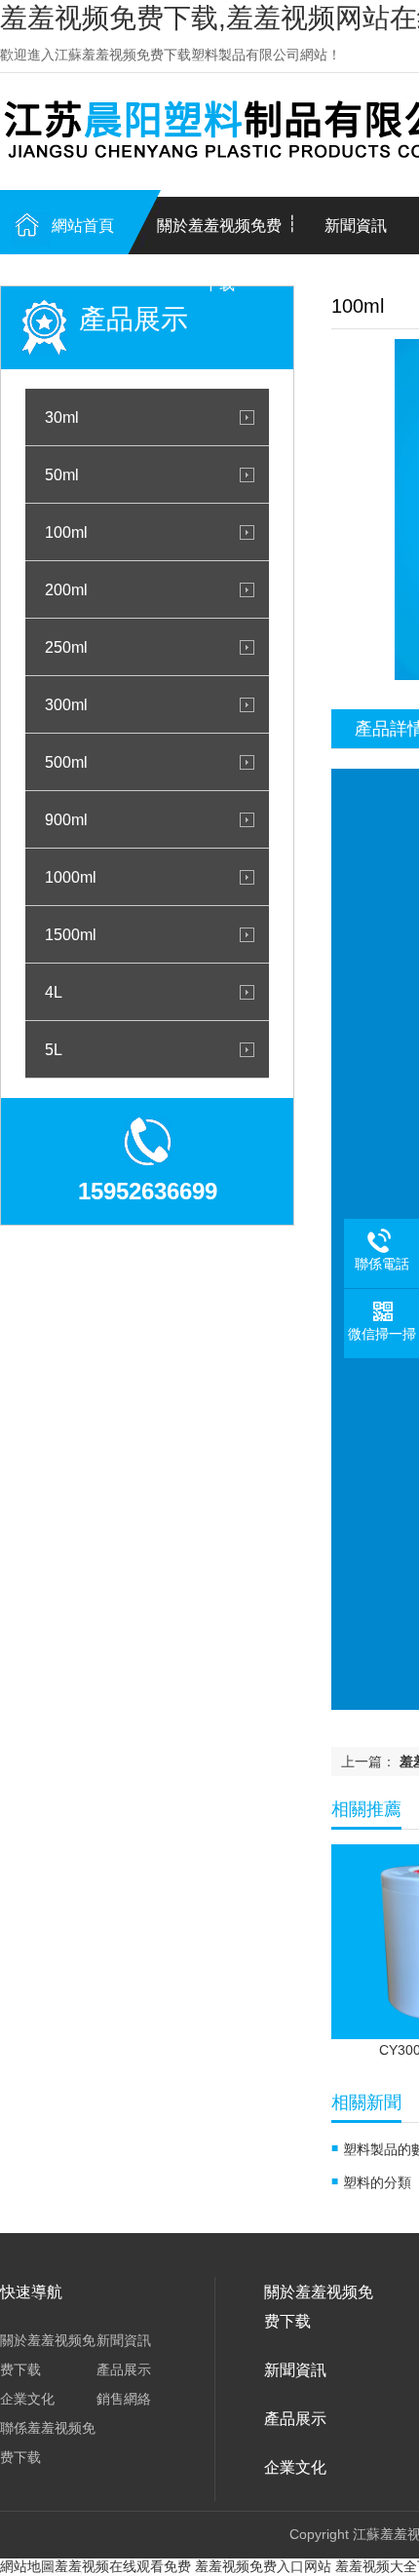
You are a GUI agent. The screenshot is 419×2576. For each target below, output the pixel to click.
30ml (62, 417)
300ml (66, 704)
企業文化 (27, 2399)
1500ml (71, 934)
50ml (62, 474)
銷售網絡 (124, 2399)
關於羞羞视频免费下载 (219, 236)
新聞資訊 (124, 2340)
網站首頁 (83, 226)
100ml (66, 532)
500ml (66, 762)
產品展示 (124, 2369)
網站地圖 (27, 2566)
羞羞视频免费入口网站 (263, 2566)
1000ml (71, 877)
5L (54, 1049)
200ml (66, 589)
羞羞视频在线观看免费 (123, 2566)
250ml (66, 647)
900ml (66, 819)
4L (54, 992)
